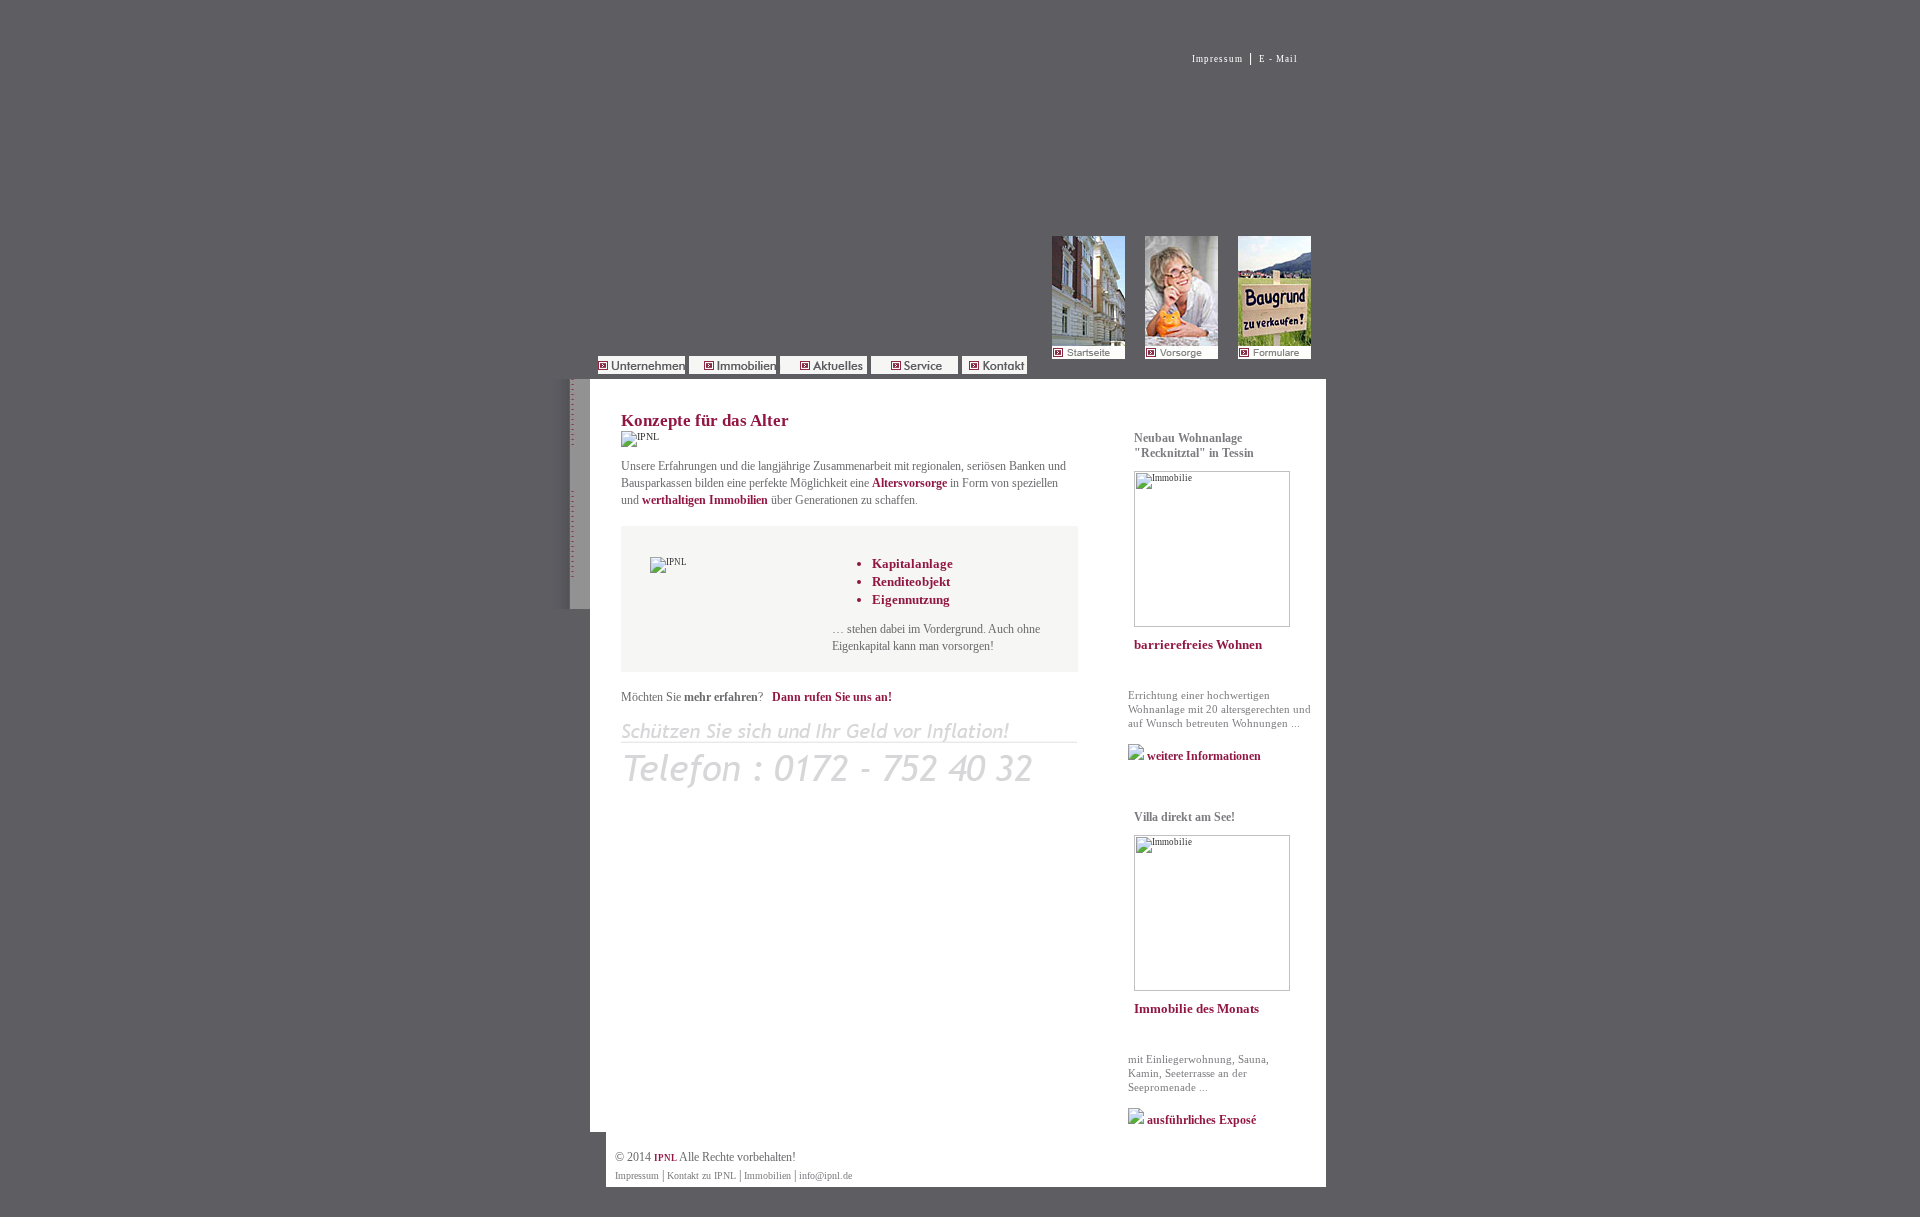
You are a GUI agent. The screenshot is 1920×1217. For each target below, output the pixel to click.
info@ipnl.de (825, 1175)
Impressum (1217, 59)
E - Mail (1278, 59)
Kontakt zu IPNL (701, 1175)
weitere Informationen (1202, 756)
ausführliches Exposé (1200, 1120)
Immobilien (767, 1175)
